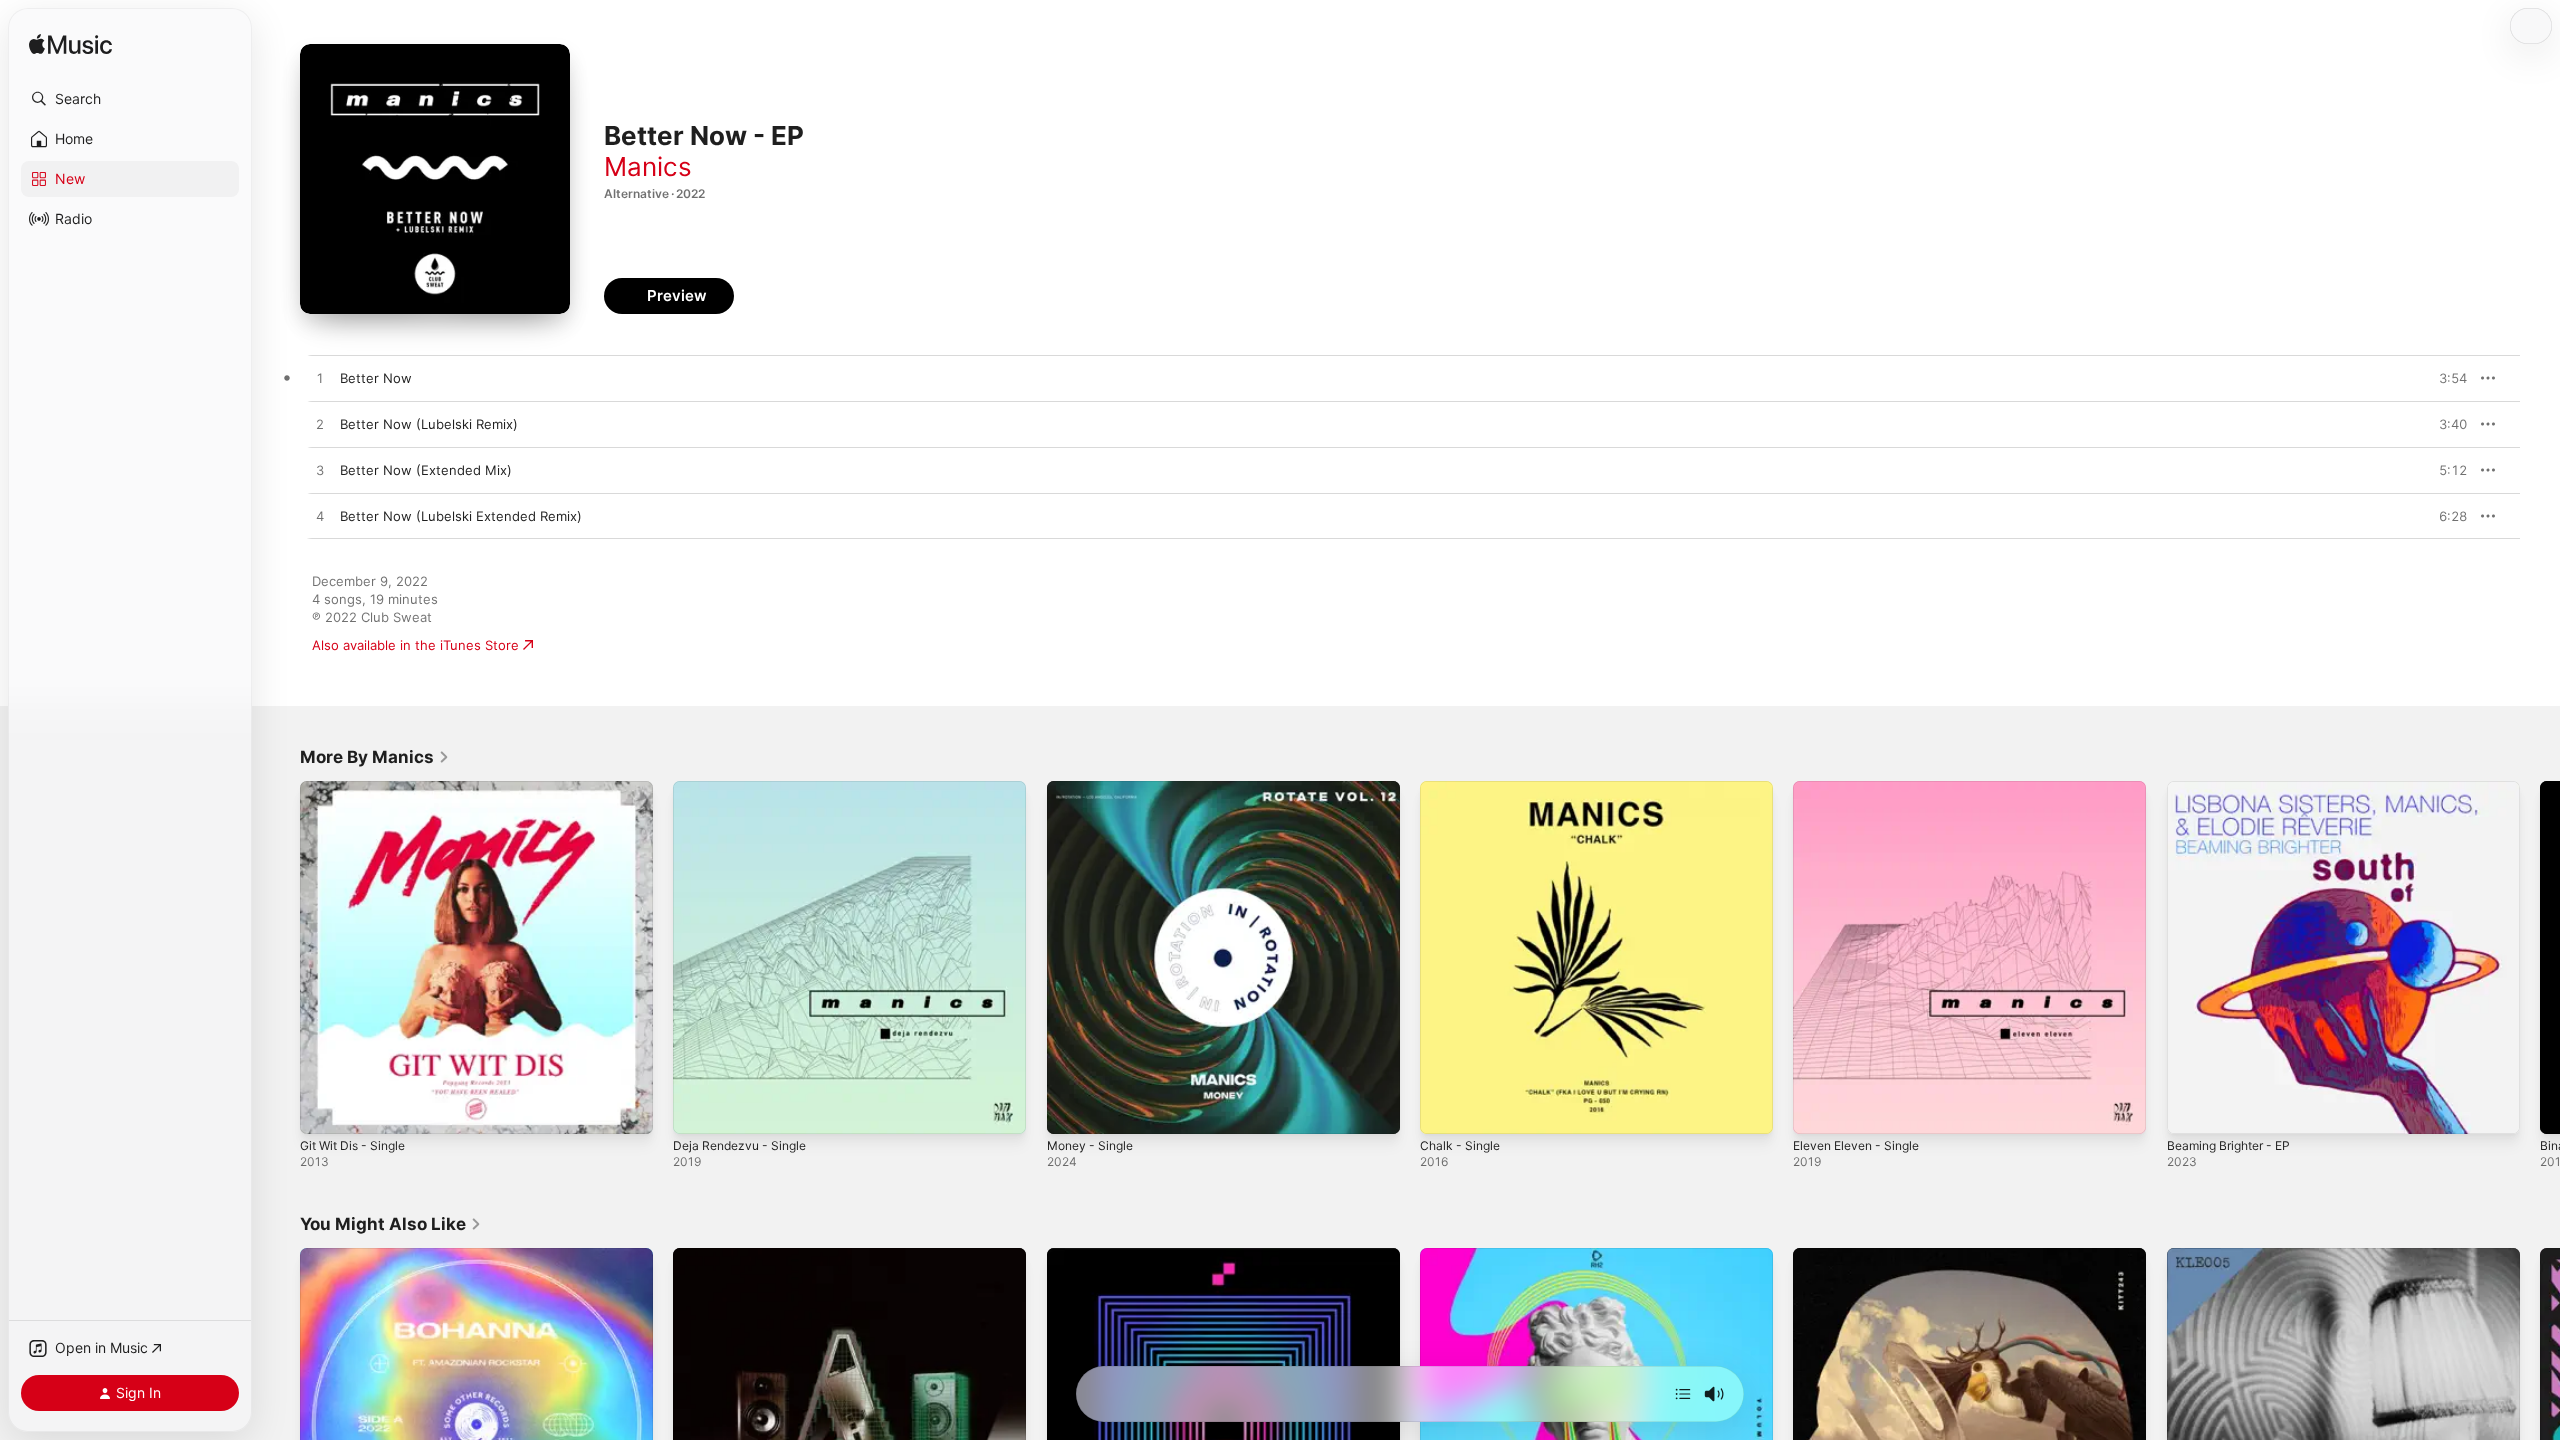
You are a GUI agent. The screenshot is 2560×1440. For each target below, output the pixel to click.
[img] (70, 45)
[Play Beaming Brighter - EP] (2192, 1109)
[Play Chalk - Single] (1445, 1109)
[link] (375, 757)
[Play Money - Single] (1072, 1109)
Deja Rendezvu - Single (745, 789)
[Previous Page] (280, 958)
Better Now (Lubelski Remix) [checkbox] (429, 424)
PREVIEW (2445, 378)
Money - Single (1094, 789)
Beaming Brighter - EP (2235, 789)
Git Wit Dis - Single (358, 789)
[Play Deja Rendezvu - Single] (698, 1109)
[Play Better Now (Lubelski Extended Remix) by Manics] (320, 517)
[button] (130, 99)
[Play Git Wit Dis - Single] (325, 1109)
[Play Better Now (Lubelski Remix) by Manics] (320, 425)
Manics (648, 166)
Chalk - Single (1463, 789)
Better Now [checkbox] (376, 378)
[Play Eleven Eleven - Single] (1818, 1109)
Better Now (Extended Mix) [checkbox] (426, 470)
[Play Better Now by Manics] (320, 379)
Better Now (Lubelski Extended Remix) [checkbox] (461, 516)
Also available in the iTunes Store (415, 645)
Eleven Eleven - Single (1863, 789)
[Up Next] (1683, 1394)
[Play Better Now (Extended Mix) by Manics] (320, 471)
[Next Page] (2540, 958)
